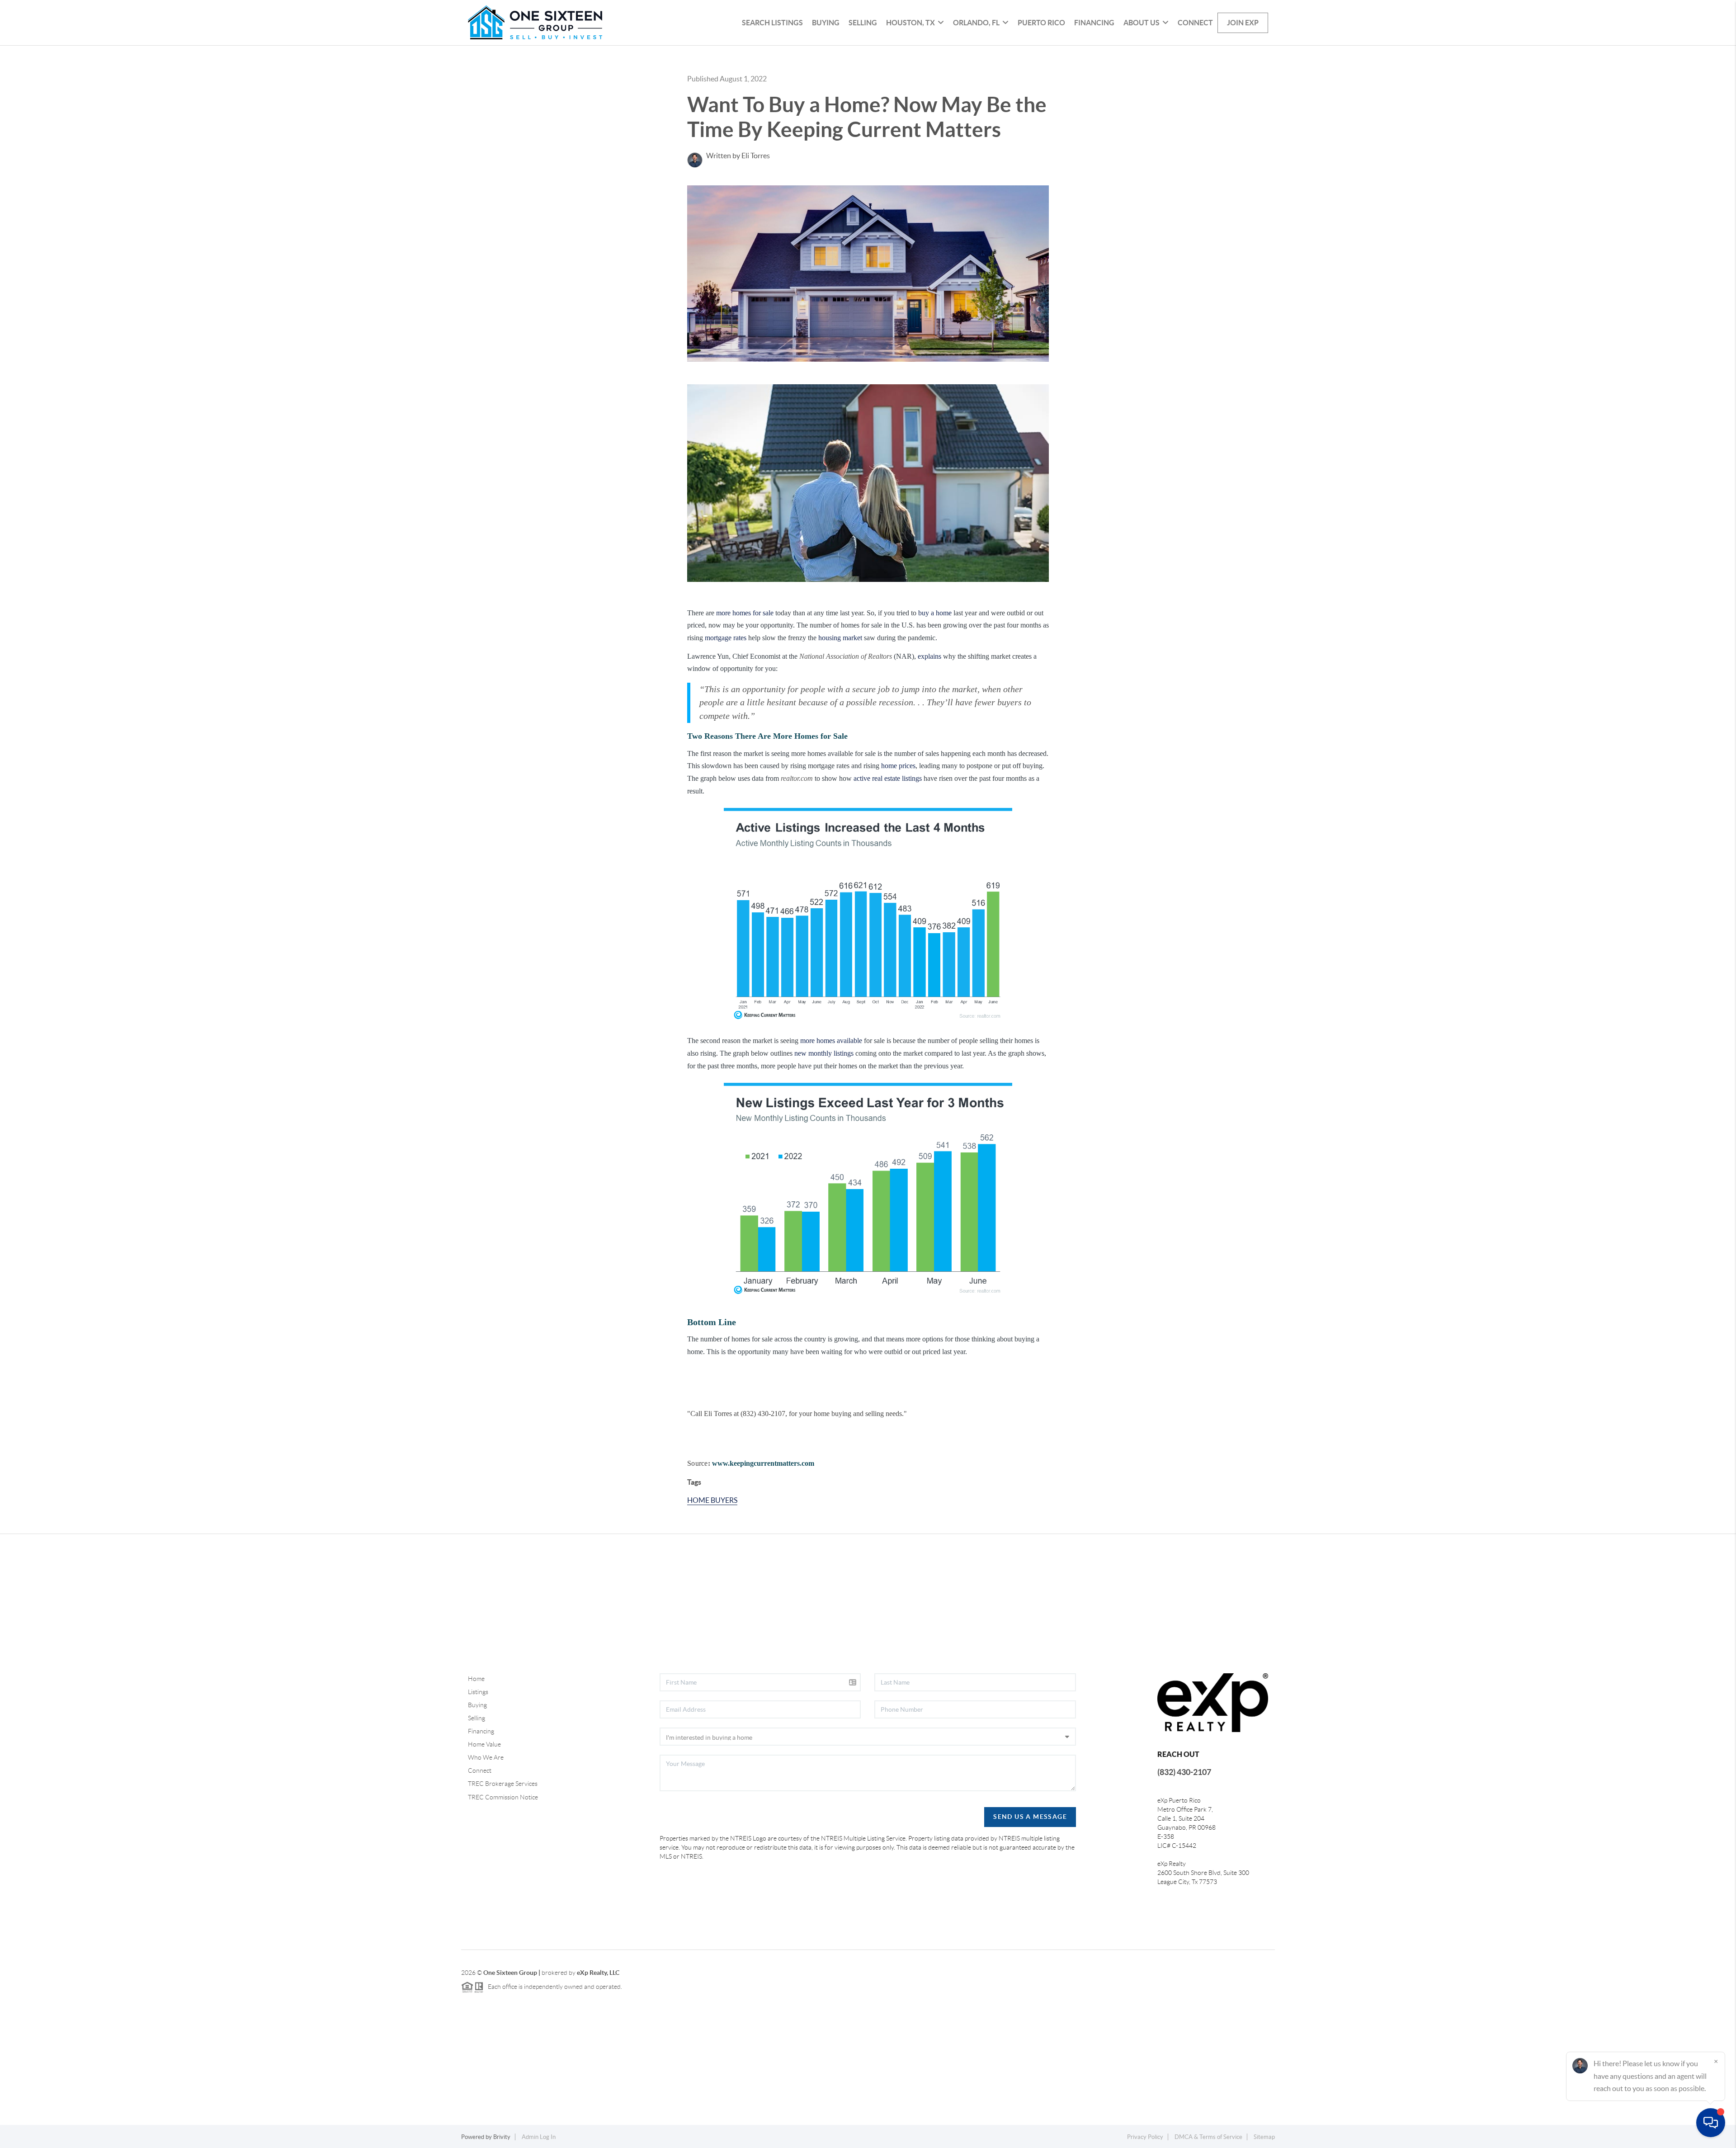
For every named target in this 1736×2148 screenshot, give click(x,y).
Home (476, 1679)
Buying (826, 23)
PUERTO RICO (1041, 23)
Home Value (484, 1744)
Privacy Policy (1145, 2137)
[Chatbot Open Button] (1711, 2123)
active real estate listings (888, 778)
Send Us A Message (1030, 1817)
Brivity (502, 2137)
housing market (840, 638)
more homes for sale (745, 613)
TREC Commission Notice (503, 1797)
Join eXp (1243, 23)
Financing (1094, 23)
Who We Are (486, 1757)
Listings (478, 1692)
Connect (1195, 23)
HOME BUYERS (712, 1500)
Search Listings (772, 23)
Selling (863, 23)
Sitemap (1264, 2137)
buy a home (935, 613)
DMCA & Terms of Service (1208, 2137)
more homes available (831, 1041)
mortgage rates (726, 638)
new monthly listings (824, 1053)
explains (929, 656)
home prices (898, 766)
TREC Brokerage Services (503, 1784)
